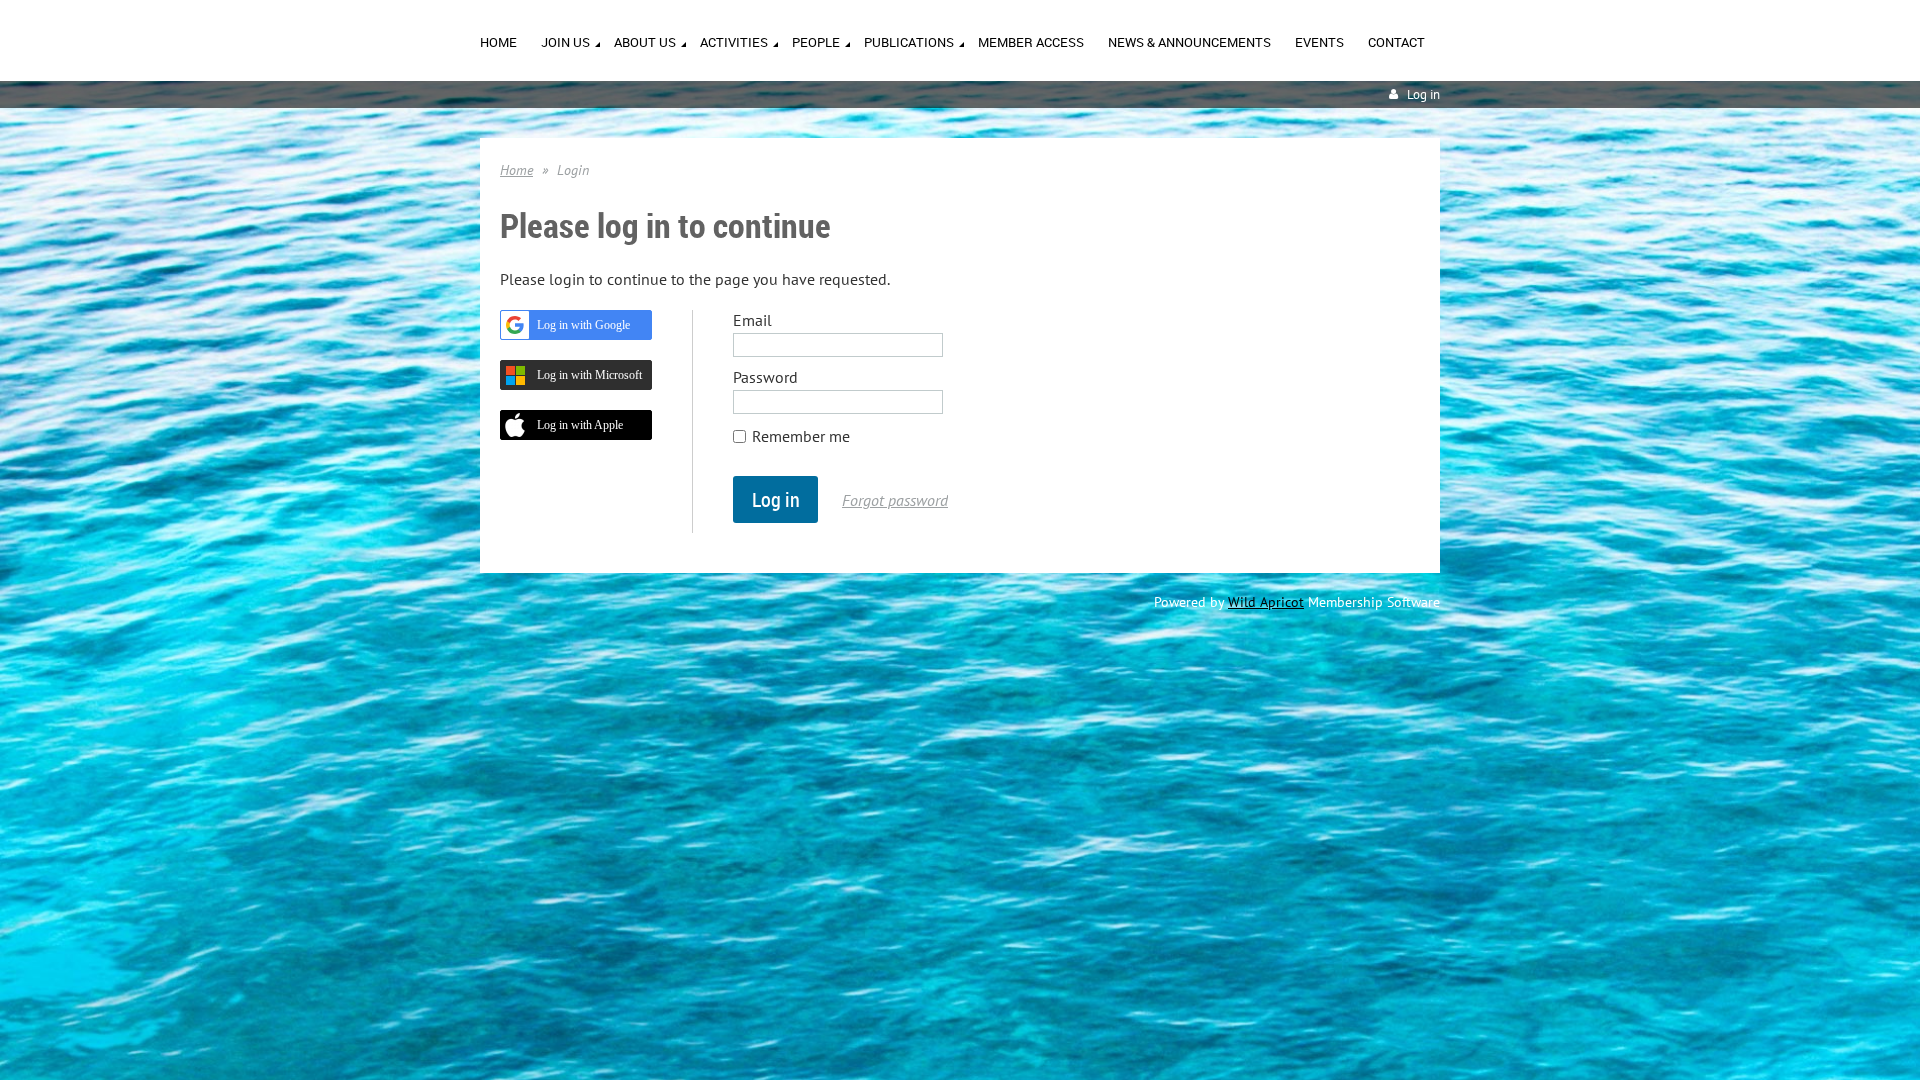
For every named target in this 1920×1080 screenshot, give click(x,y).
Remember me (801, 436)
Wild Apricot (1266, 602)
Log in (1423, 94)
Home (516, 170)
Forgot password (895, 500)
